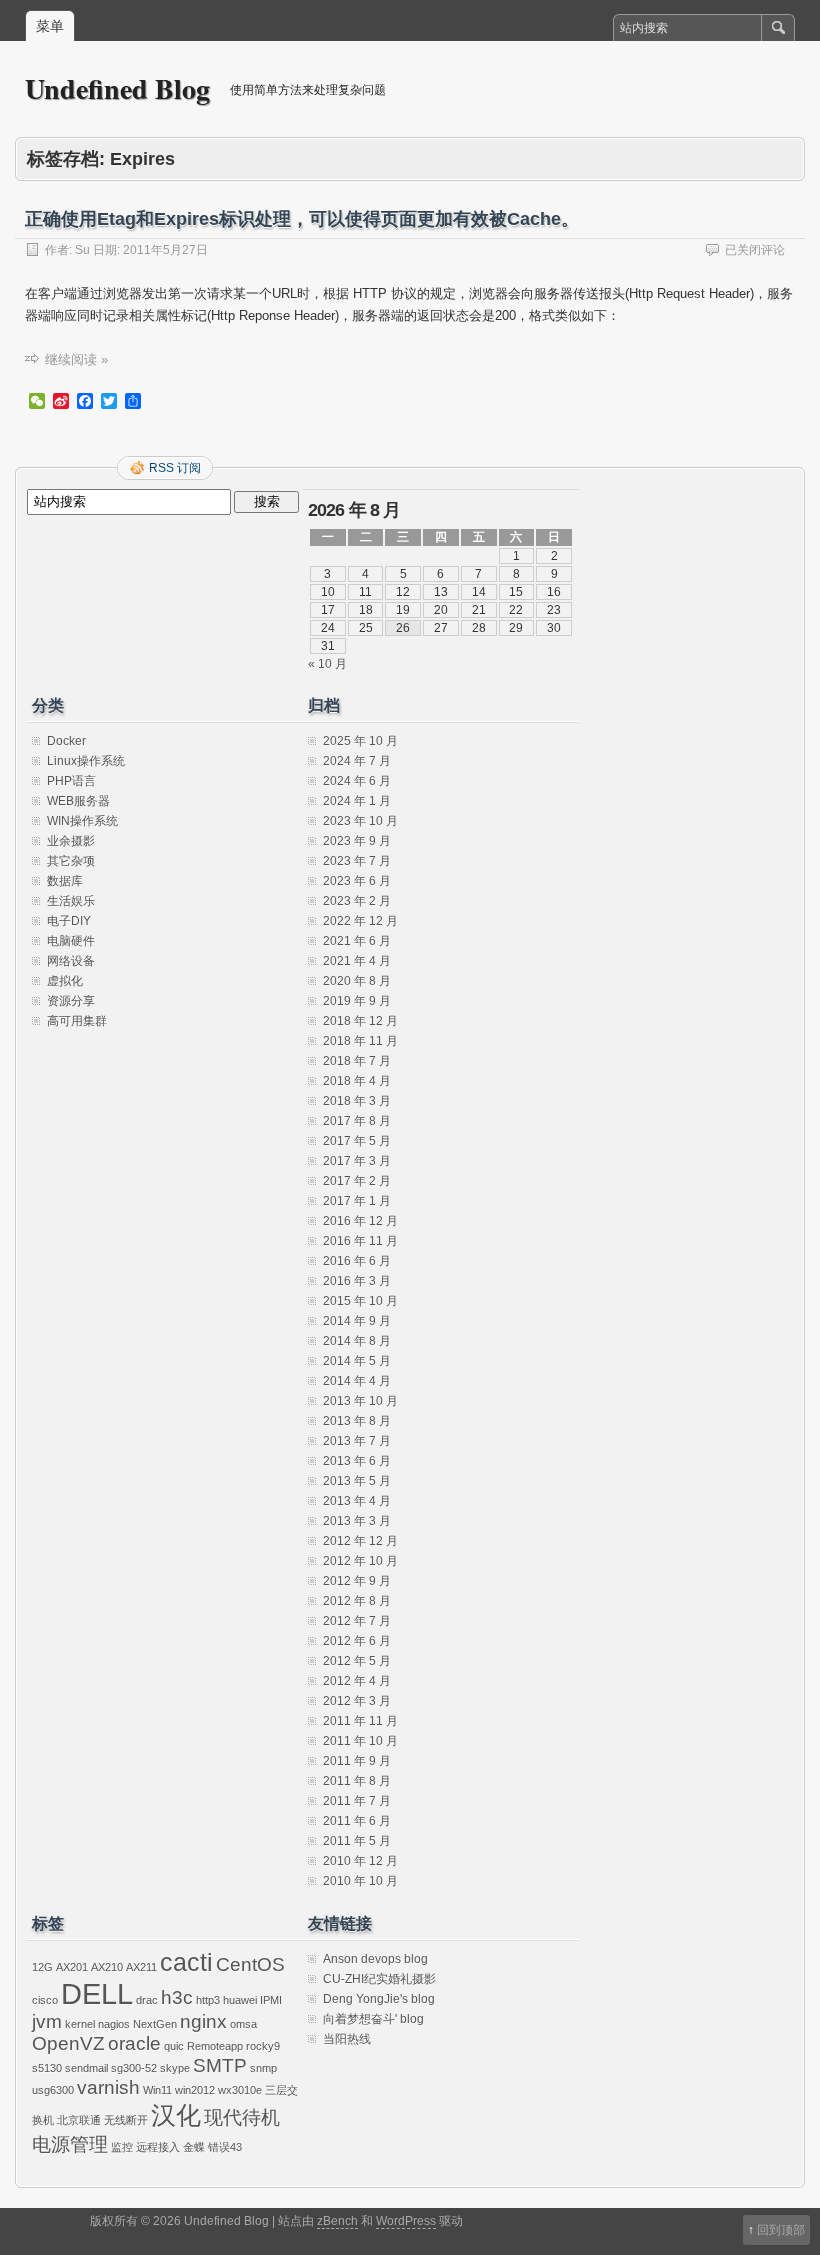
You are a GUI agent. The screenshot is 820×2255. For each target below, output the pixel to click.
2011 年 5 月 (357, 1841)
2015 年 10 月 (360, 1301)
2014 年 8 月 (357, 1341)
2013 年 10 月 (360, 1401)
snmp (263, 2068)
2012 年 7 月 (357, 1621)
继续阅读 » (76, 359)
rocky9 (263, 2046)
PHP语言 (71, 781)
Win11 (157, 2090)
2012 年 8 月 (357, 1601)
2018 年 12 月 (360, 1021)
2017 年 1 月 (357, 1201)
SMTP (220, 2065)
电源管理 (70, 2144)
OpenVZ (68, 2043)
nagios (114, 2024)
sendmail (86, 2068)
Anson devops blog (375, 1959)
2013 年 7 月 (357, 1441)
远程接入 (158, 2147)
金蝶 (194, 2147)
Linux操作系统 (86, 761)
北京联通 (79, 2120)
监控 (122, 2147)
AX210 (107, 1967)
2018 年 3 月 (357, 1101)
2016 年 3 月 (357, 1281)
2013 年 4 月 (357, 1501)
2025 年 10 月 (360, 741)
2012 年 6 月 (357, 1641)
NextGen (155, 2024)
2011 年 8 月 (357, 1781)
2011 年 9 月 (357, 1761)
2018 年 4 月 (357, 1081)
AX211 (141, 1967)
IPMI (271, 2000)
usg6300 (53, 2090)
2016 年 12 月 (360, 1221)
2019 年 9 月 (357, 1001)
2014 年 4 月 (357, 1381)
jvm (47, 2021)
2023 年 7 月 (357, 861)
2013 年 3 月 (357, 1521)
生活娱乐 (71, 901)
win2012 (195, 2090)
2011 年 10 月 (360, 1741)
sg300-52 (134, 2068)
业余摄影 (71, 841)
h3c (177, 1997)
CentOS (250, 1964)
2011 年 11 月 (360, 1721)
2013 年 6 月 (357, 1461)
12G (42, 1967)
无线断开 (126, 2120)
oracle (134, 2043)
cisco (45, 2000)
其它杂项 (71, 861)
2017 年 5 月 (357, 1141)
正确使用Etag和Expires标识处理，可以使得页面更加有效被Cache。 (302, 219)
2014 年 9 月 (357, 1321)
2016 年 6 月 (357, 1261)
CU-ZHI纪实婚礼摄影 (379, 1979)
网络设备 (71, 961)
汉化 (176, 2115)
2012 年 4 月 (357, 1681)
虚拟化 (65, 981)
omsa (243, 2024)
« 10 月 (327, 664)
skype (175, 2068)
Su (82, 250)
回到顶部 (781, 2230)
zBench (337, 2221)
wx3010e (240, 2090)
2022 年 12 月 (360, 921)
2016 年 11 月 (360, 1241)
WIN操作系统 (82, 821)
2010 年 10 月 (360, 1881)
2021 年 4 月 (357, 961)
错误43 (225, 2147)
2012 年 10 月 (360, 1561)
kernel (80, 2024)
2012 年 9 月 (357, 1581)
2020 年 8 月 (357, 981)
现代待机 (242, 2117)
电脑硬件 (71, 941)
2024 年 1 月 (357, 801)
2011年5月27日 (165, 250)
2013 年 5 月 (357, 1481)
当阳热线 (347, 2039)
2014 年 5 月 (357, 1361)
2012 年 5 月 (357, 1661)
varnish (108, 2087)
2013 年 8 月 (357, 1421)
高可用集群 (77, 1021)
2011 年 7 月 (357, 1801)
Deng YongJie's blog (379, 1999)
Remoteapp (215, 2046)
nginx (203, 2021)
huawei (240, 2000)
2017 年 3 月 (357, 1161)
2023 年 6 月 (357, 881)
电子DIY (69, 921)
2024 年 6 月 (357, 781)
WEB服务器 (78, 801)
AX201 (72, 1967)
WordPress (406, 2221)
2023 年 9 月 (357, 841)
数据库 (65, 881)
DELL (97, 1993)
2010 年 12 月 (360, 1861)
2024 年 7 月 (357, 761)
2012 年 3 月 (357, 1701)
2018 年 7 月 (357, 1061)
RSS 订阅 (175, 468)
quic (174, 2046)
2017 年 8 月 (357, 1121)
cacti (186, 1962)
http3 (208, 2000)
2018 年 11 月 (360, 1041)
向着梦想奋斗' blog (373, 2019)
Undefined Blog (117, 88)
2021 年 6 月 (357, 941)
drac (147, 2000)
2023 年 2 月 (357, 901)
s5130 (47, 2068)
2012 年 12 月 (360, 1541)
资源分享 (71, 1001)
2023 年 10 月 (360, 821)
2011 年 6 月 (357, 1821)
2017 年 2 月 (357, 1181)
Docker (66, 741)
